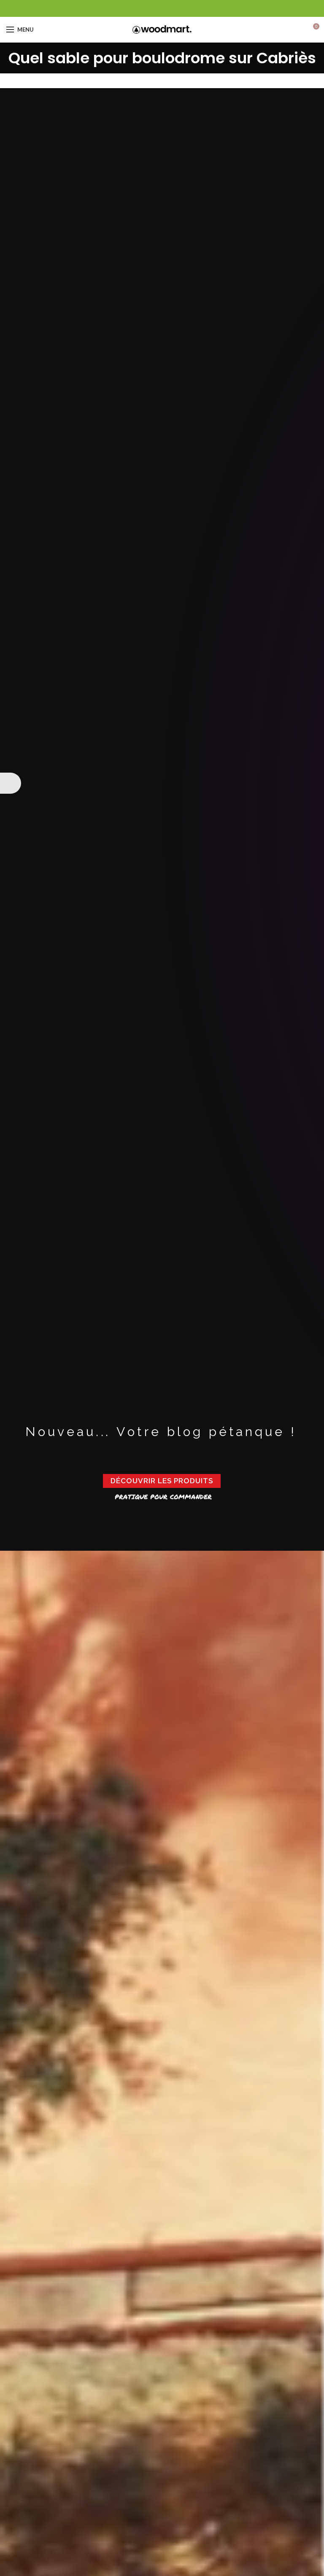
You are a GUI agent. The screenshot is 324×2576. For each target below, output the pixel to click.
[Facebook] (162, 8)
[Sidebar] (11, 783)
